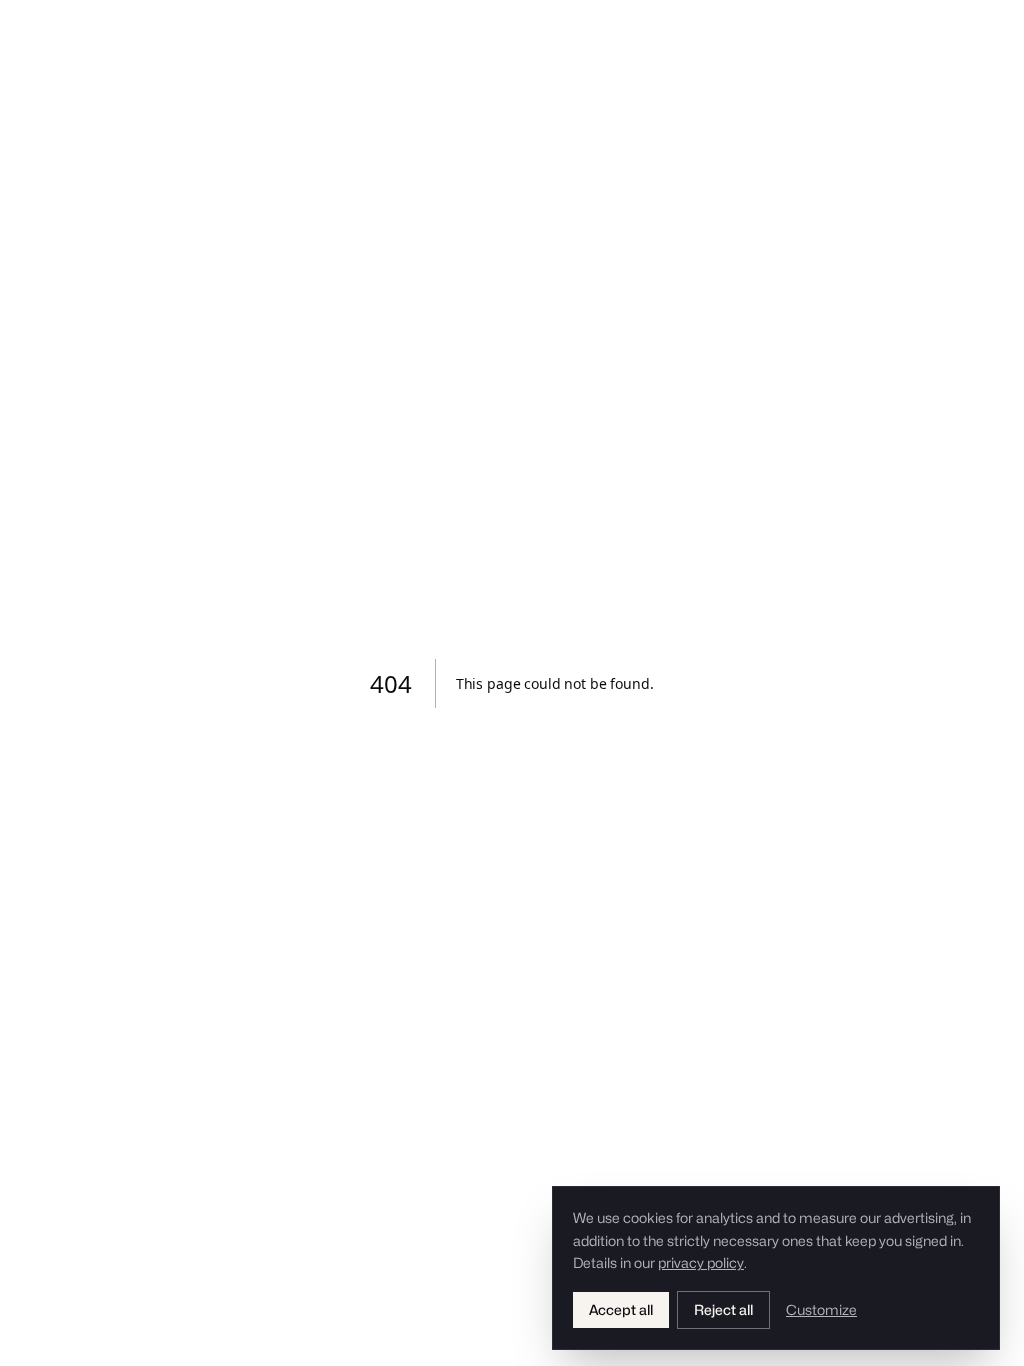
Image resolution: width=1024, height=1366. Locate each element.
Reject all (723, 1309)
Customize (821, 1309)
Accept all (621, 1309)
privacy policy (701, 1262)
